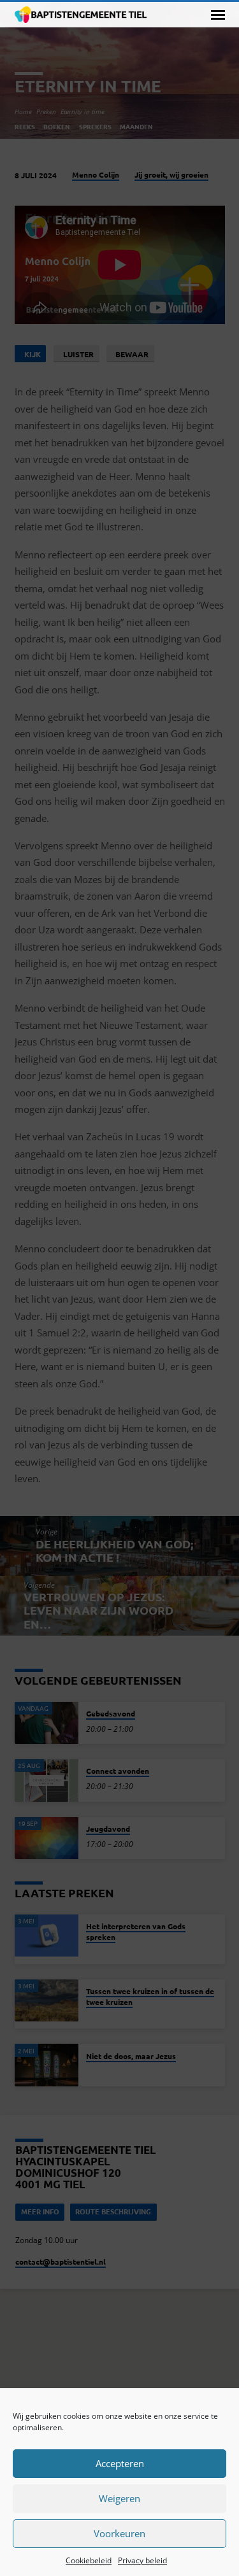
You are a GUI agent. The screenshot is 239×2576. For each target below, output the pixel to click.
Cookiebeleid (89, 2560)
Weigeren (119, 2498)
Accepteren (120, 2463)
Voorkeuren (119, 2533)
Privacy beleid (142, 2560)
